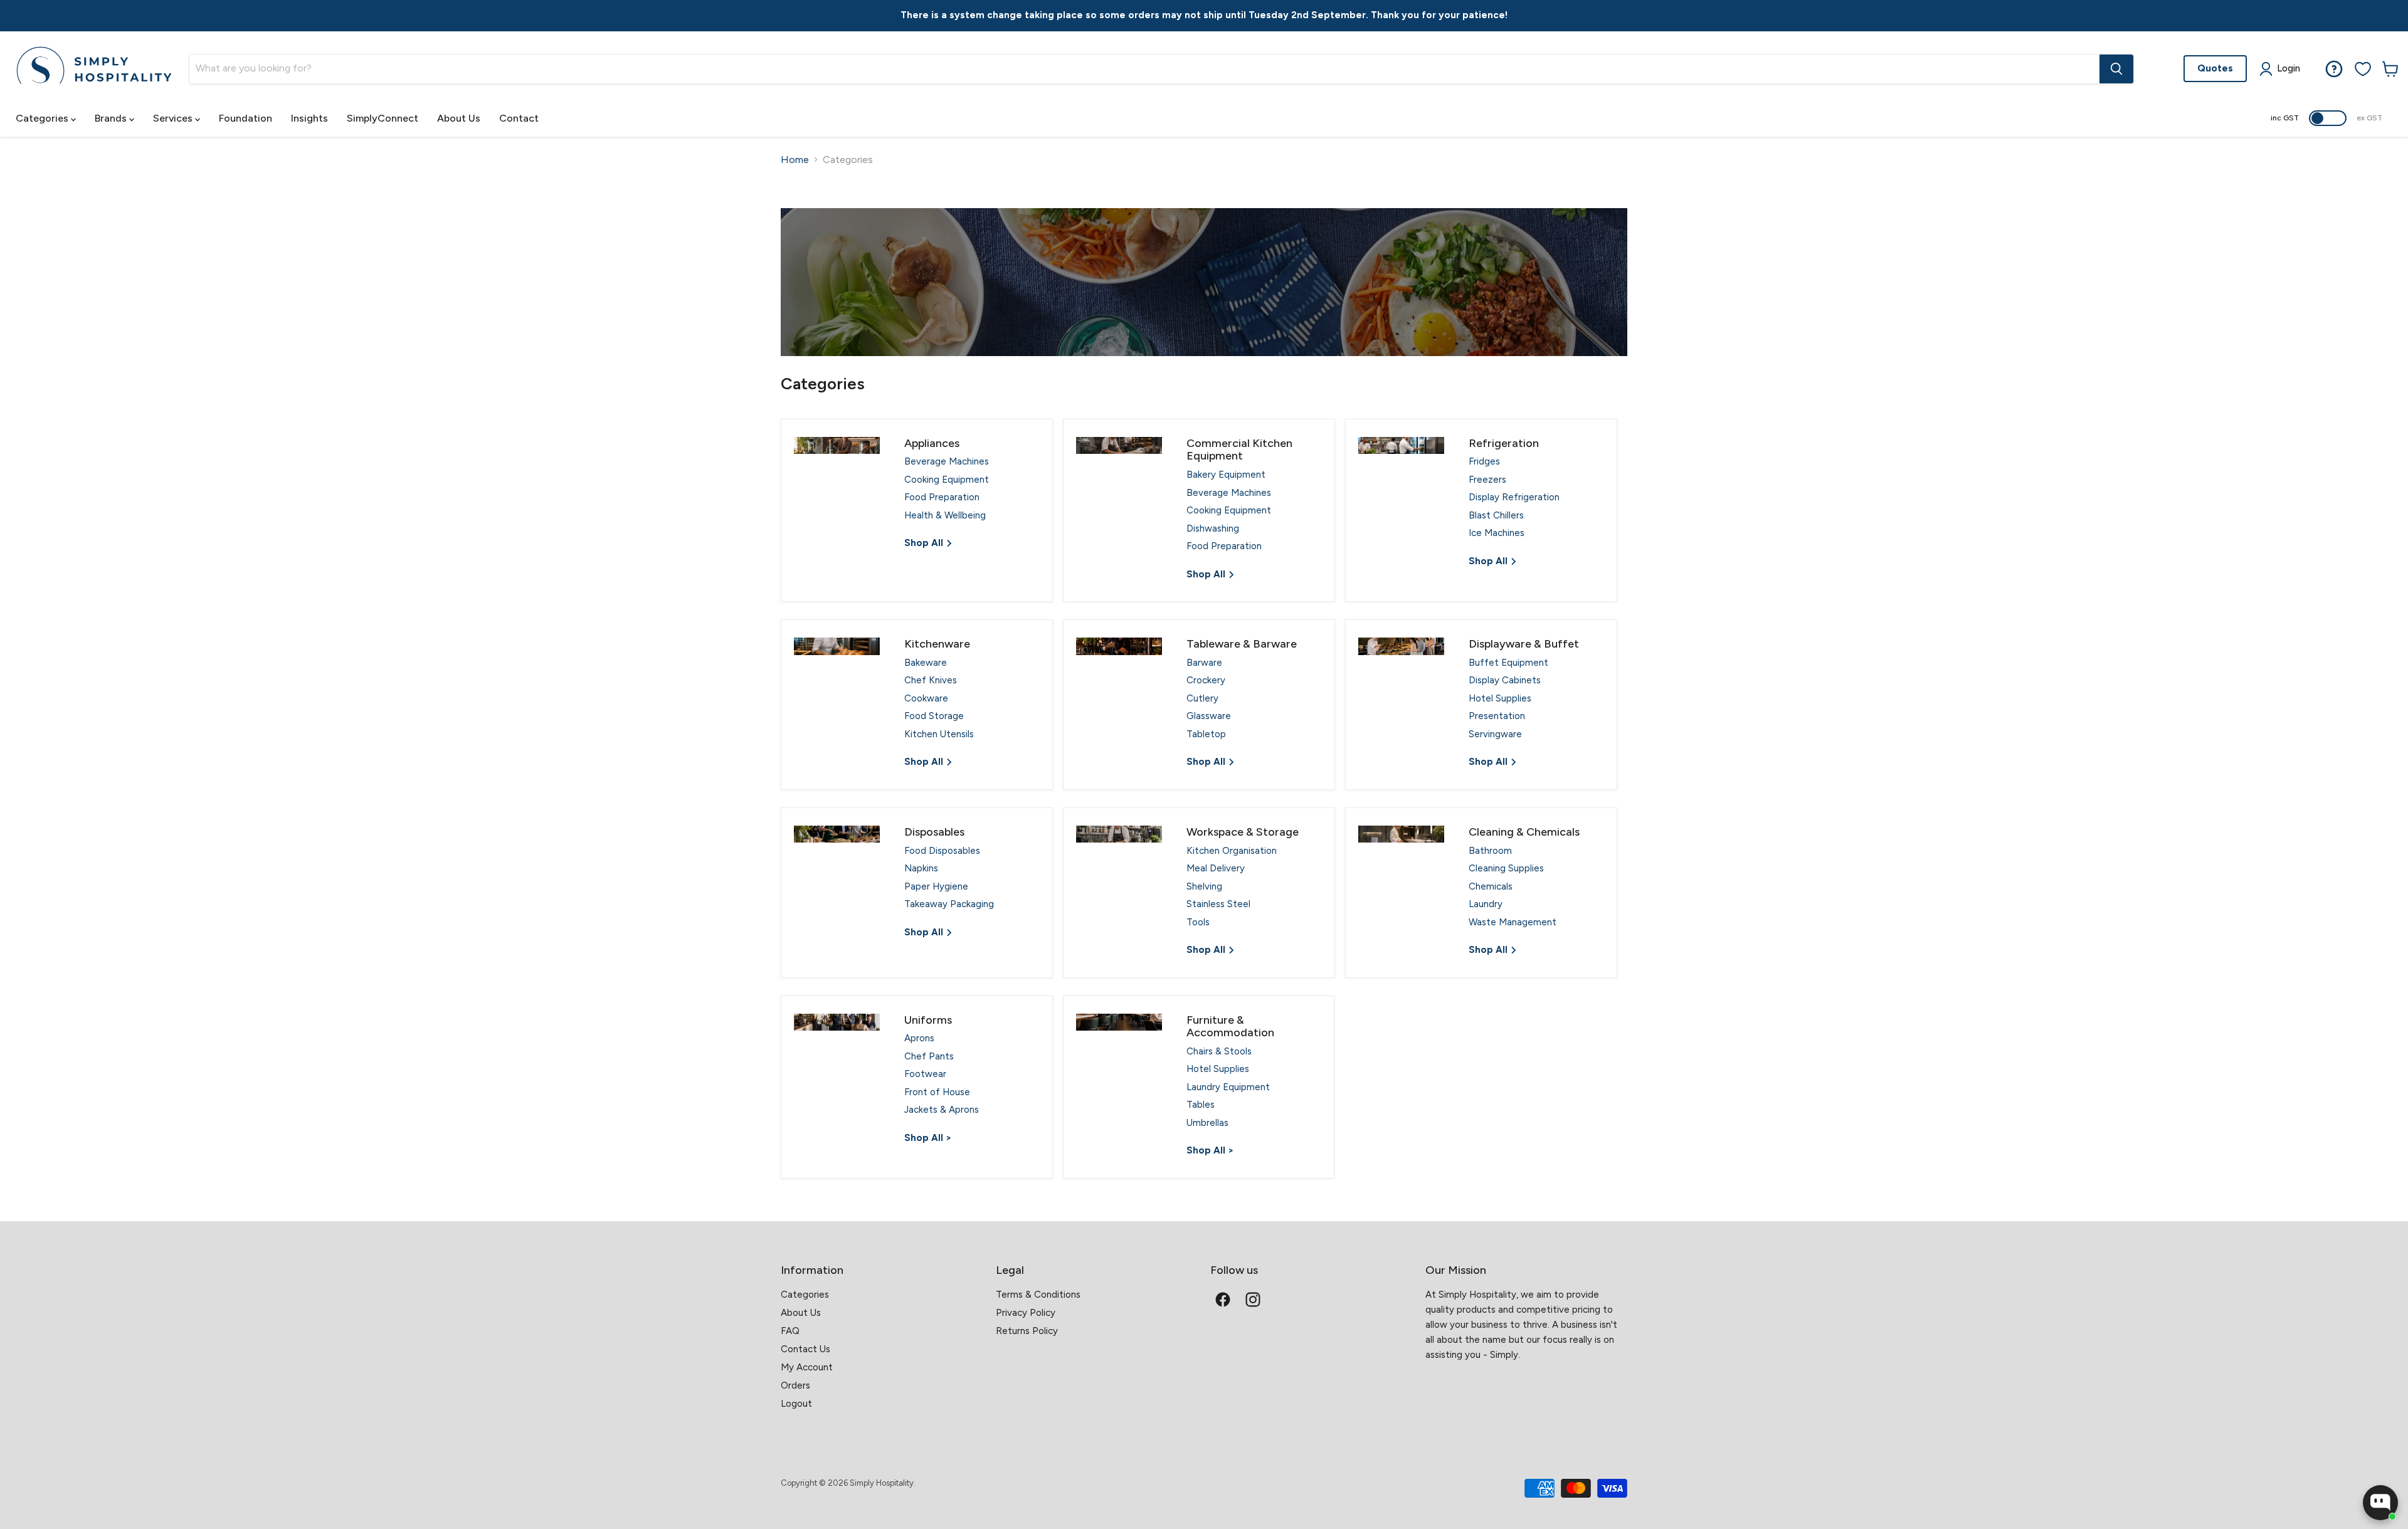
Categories (43, 118)
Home (795, 160)
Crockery (1206, 680)
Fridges (1484, 461)
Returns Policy (1027, 1331)
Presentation (1497, 716)
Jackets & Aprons (942, 1110)
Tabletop (1206, 734)
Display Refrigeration (1514, 497)
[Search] (2116, 69)
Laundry (1486, 904)
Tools (1198, 922)
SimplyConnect (383, 118)
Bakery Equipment (1226, 475)
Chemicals (1491, 886)
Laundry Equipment (1228, 1087)
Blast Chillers (1496, 515)
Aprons (919, 1038)
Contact (519, 118)
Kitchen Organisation (1232, 851)
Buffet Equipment (1508, 663)
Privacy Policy (1026, 1313)
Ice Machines (1497, 533)
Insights (309, 118)
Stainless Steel (1218, 904)
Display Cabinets (1505, 680)
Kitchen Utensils (939, 734)
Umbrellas (1207, 1123)
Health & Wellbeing (945, 515)
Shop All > (928, 1138)
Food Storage (934, 716)
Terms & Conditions (1038, 1295)
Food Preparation (942, 497)
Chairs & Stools (1219, 1051)
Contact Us (805, 1349)
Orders (795, 1385)
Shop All (925, 543)
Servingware (1495, 734)
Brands (112, 118)
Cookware (926, 698)
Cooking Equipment (947, 480)
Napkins (921, 868)
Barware (1204, 663)
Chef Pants (929, 1056)
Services (174, 118)
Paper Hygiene (936, 886)
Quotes (2215, 68)
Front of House (937, 1092)
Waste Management (1513, 922)
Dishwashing (1213, 528)
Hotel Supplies (1500, 698)
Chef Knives (931, 680)
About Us (459, 118)
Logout (796, 1404)
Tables (1201, 1105)
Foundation (246, 118)
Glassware (1209, 716)
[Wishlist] (2363, 69)
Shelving (1204, 886)
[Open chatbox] (2380, 1503)
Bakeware (926, 663)
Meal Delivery (1216, 868)
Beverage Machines (947, 461)
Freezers (1487, 480)
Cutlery (1202, 698)
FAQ (790, 1331)
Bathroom (1490, 851)
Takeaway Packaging (949, 904)
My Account (807, 1367)
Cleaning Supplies (1506, 868)
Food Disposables (942, 851)
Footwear (925, 1074)
